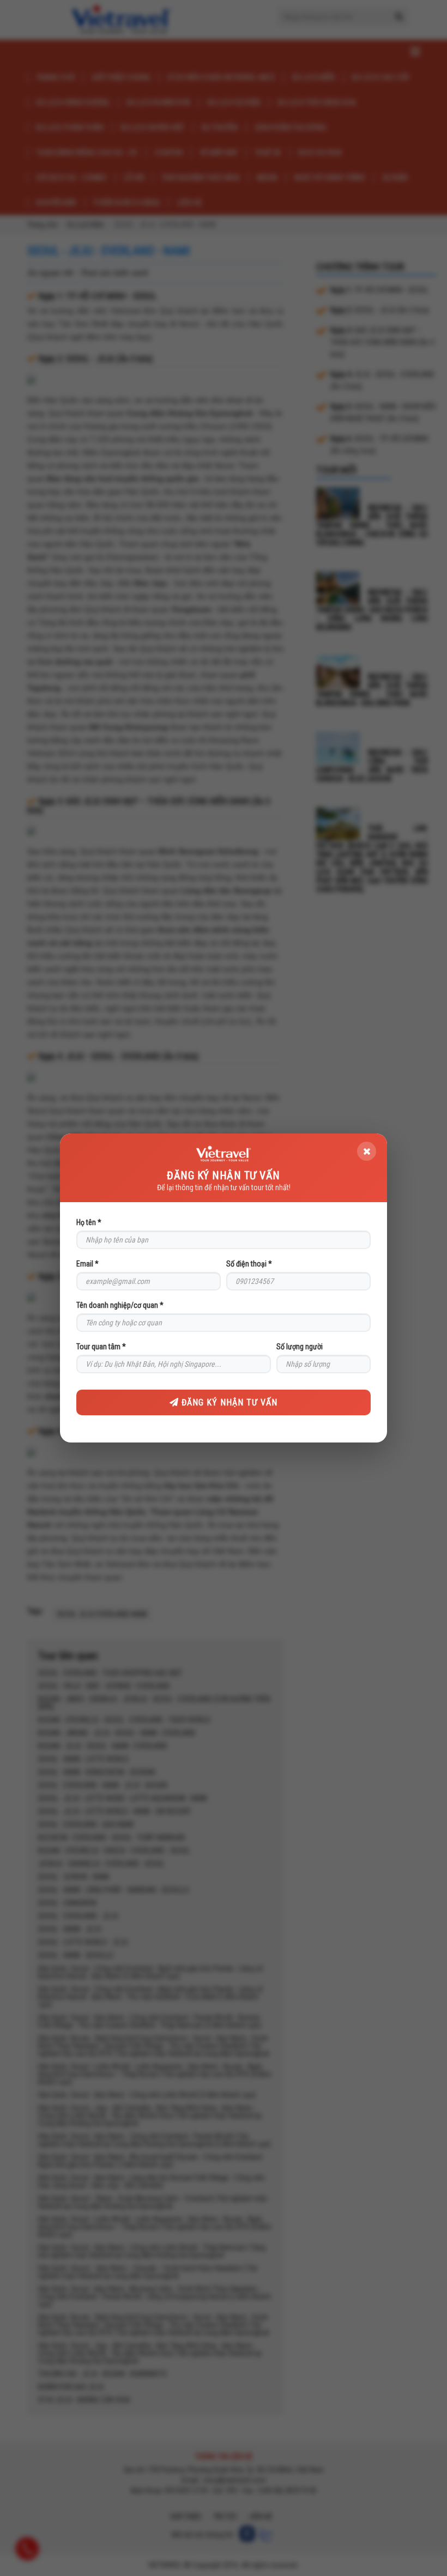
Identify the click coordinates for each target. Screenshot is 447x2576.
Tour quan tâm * (101, 1347)
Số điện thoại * (249, 1264)
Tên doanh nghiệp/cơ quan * (120, 1305)
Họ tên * (89, 1222)
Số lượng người (300, 1347)
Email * (87, 1264)
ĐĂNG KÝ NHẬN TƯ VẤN (228, 1402)
